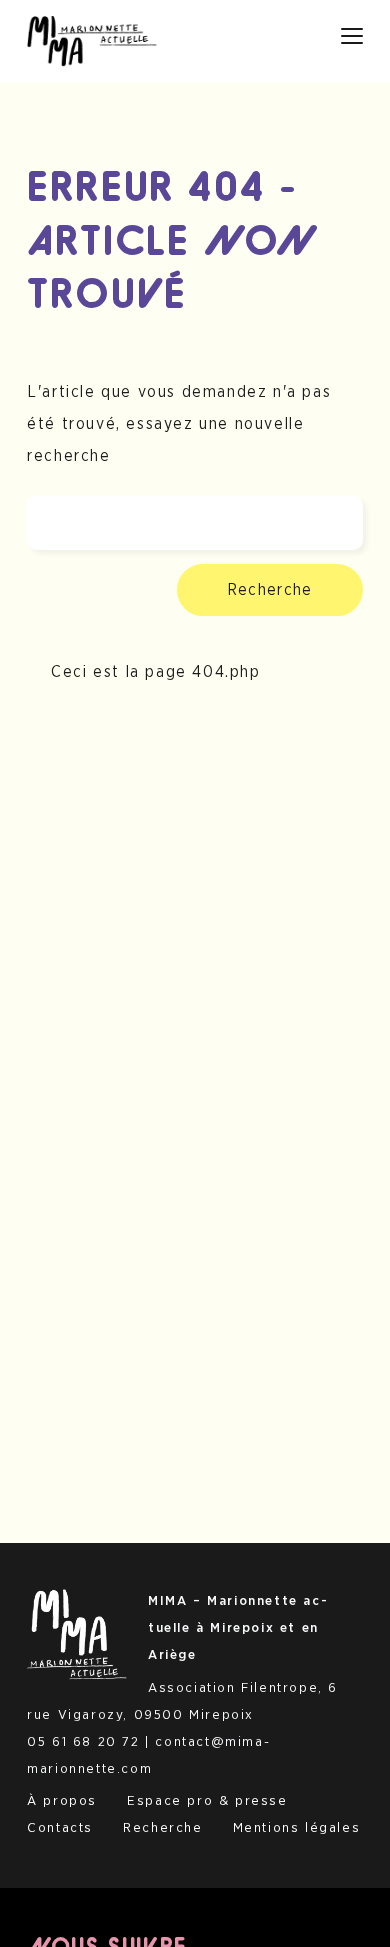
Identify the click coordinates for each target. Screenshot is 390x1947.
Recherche (270, 590)
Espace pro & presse (207, 1801)
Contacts (60, 1828)
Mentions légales (297, 1828)
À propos (62, 1801)
